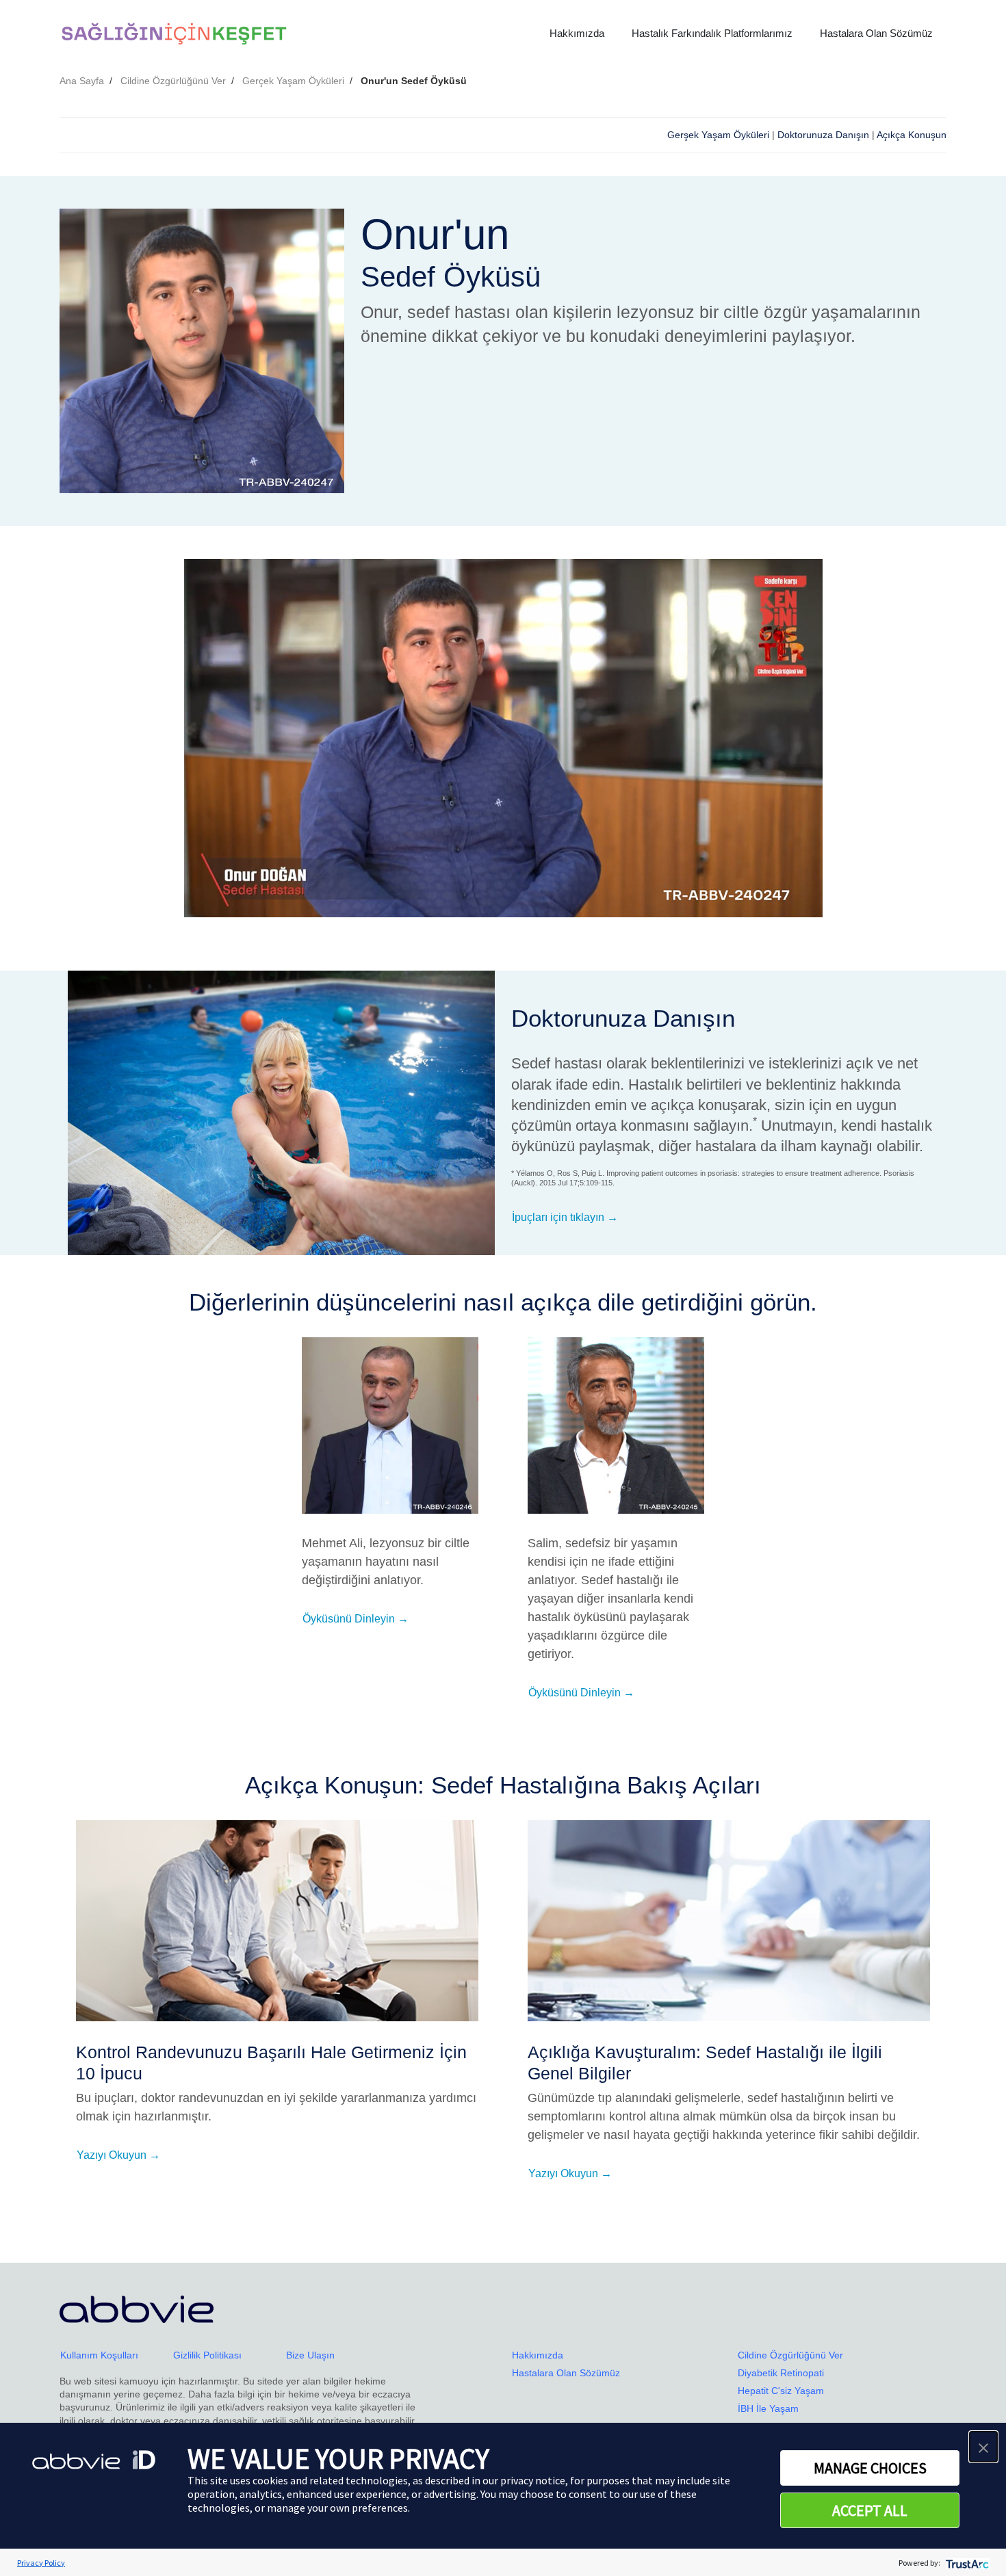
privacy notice (533, 2480)
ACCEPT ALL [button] (870, 2510)
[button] (983, 2447)
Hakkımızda (577, 33)
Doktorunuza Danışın (823, 135)
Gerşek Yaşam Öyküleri (718, 135)
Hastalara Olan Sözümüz (876, 33)
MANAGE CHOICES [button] (870, 2468)
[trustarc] (966, 2563)
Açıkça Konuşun (912, 135)
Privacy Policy (41, 2563)
